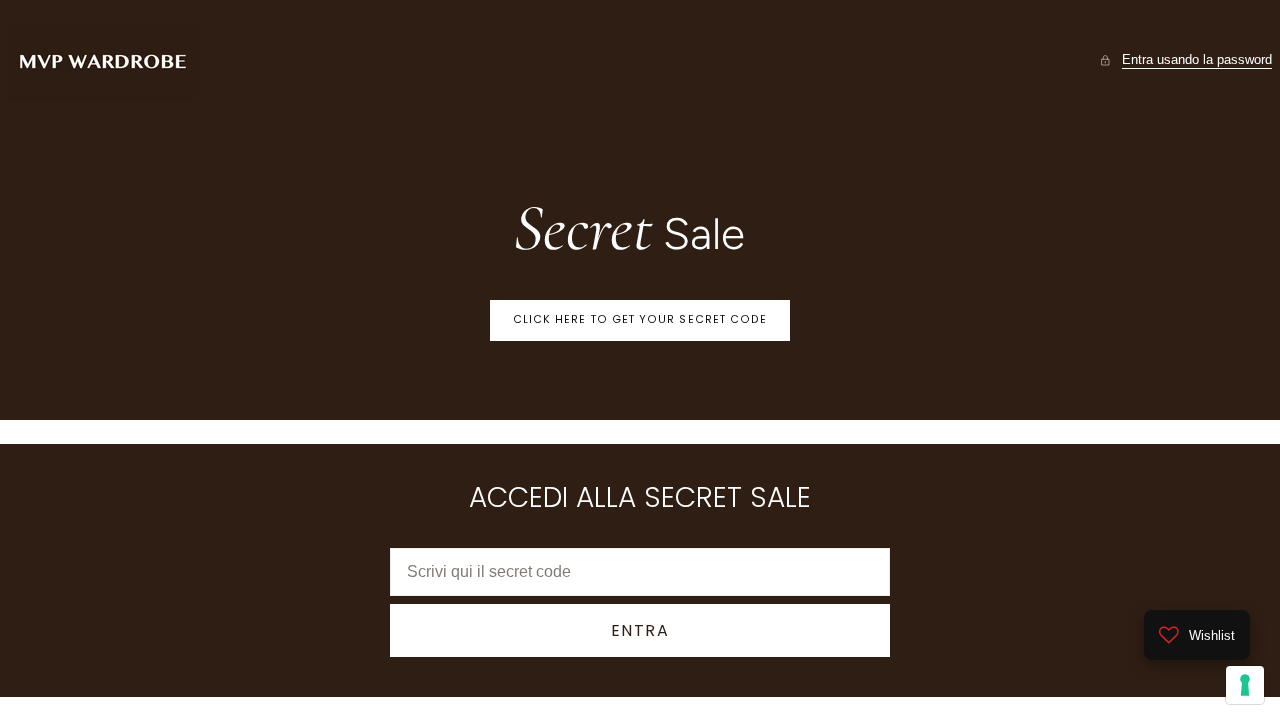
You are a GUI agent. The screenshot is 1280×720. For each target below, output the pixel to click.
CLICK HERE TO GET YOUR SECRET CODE (640, 319)
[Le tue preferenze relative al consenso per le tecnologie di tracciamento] (1245, 685)
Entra (640, 630)
